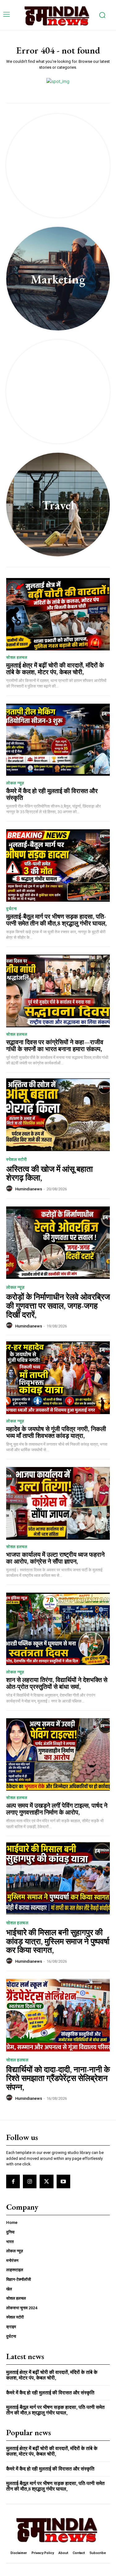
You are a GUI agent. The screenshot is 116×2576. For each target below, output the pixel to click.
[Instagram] (30, 2181)
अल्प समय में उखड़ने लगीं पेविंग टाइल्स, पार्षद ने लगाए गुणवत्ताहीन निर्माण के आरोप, (57, 1809)
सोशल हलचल (17, 657)
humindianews (29, 1189)
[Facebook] (13, 2181)
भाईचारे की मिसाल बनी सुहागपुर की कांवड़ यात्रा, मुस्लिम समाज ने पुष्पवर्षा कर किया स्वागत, (58, 1941)
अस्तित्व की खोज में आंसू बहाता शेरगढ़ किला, (49, 1174)
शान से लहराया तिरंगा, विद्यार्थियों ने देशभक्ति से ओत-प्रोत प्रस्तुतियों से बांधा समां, (57, 1683)
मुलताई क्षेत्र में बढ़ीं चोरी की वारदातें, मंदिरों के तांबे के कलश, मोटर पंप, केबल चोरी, (55, 669)
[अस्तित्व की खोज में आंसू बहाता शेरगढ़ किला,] (58, 1115)
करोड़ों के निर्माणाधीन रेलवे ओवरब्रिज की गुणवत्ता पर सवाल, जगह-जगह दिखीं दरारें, (58, 1306)
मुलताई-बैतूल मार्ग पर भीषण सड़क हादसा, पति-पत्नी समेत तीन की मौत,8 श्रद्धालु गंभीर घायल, (56, 920)
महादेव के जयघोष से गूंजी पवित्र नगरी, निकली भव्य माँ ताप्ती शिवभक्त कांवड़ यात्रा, (56, 1432)
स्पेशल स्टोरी (16, 1159)
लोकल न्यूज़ (15, 783)
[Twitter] (46, 2181)
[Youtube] (63, 2181)
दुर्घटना (11, 909)
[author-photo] (10, 1189)
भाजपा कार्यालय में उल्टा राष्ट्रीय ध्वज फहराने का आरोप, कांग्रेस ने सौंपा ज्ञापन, (55, 1558)
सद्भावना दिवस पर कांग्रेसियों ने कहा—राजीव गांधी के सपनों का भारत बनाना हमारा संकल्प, (55, 1046)
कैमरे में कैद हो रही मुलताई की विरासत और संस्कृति (52, 794)
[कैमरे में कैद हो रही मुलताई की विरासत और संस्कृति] (58, 740)
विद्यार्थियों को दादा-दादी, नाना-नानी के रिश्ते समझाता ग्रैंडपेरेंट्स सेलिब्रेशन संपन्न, (58, 2078)
